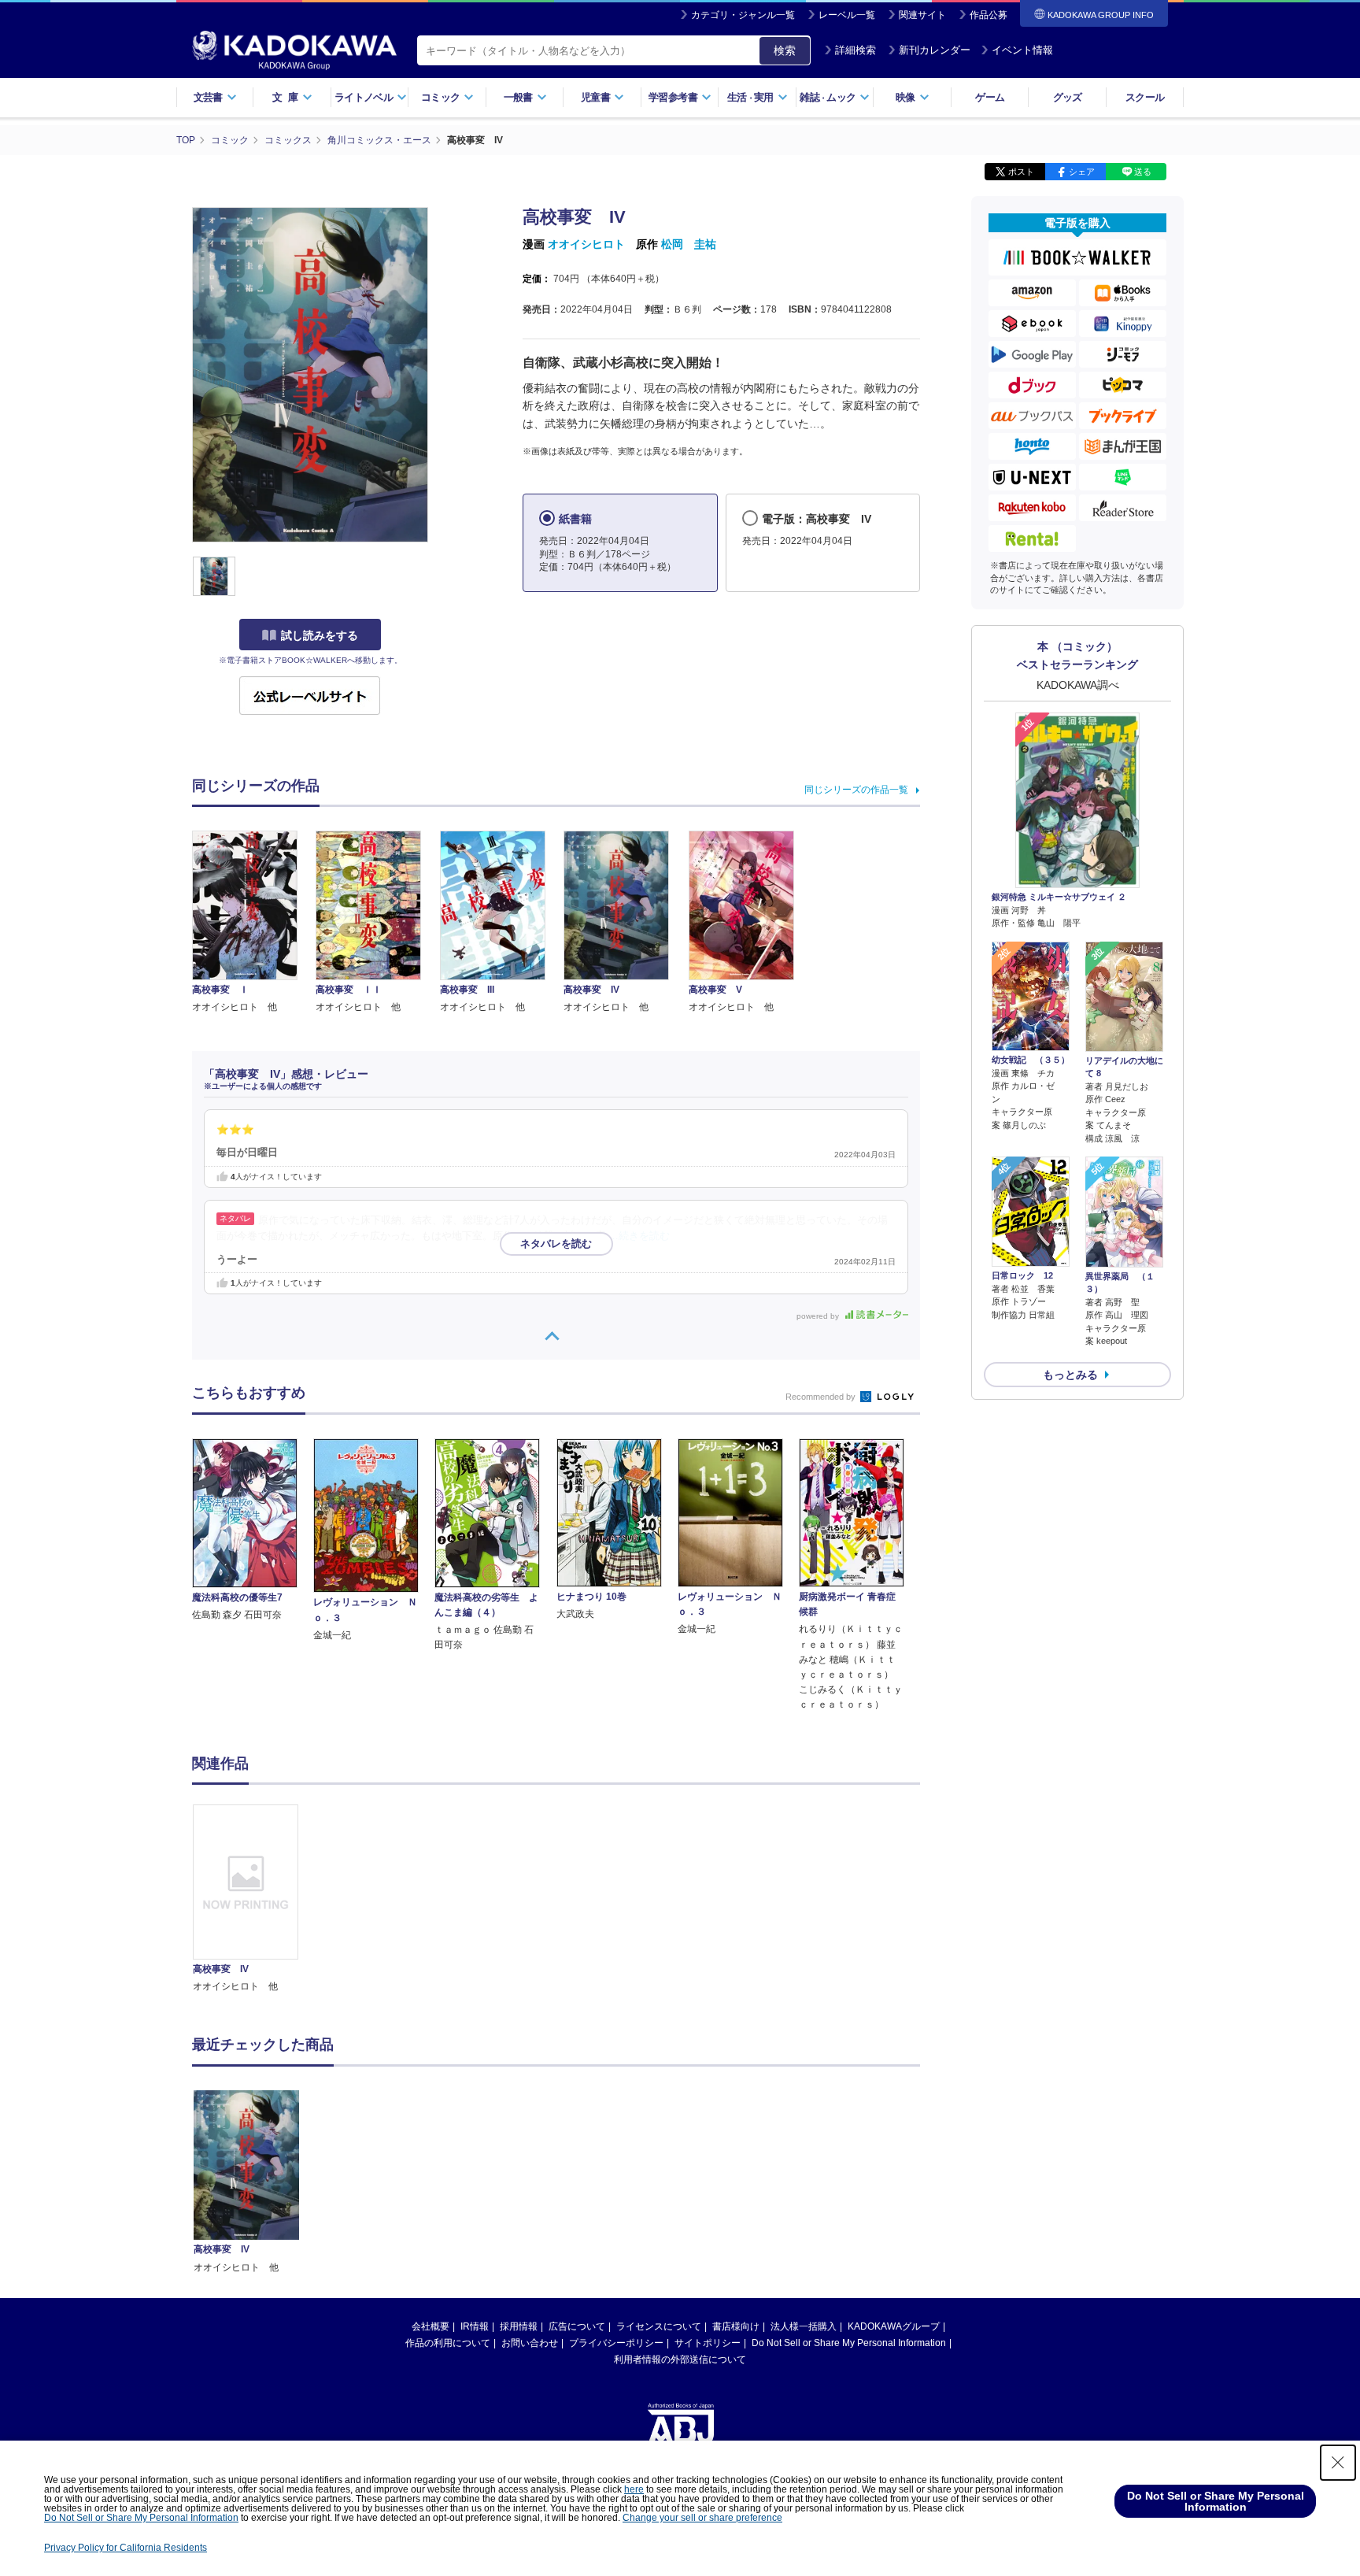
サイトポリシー (708, 2343)
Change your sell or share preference (702, 2518)
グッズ (1068, 97)
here (634, 2489)
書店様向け (736, 2326)
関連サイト (922, 15)
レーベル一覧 (847, 15)
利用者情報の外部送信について (680, 2359)
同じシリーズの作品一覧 (856, 790)
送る (1143, 172)
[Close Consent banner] (1338, 2463)
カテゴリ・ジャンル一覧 (743, 15)
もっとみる (1070, 1375)
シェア (1082, 172)
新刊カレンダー (935, 50)
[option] (254, 1899)
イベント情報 (1022, 50)
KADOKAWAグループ (894, 2326)
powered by (819, 1316)
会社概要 (431, 2326)
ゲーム (990, 97)
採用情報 (519, 2326)
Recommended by (822, 1397)
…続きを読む (639, 1236)
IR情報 (475, 2326)
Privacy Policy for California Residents (126, 2548)
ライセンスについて (659, 2326)
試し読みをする (320, 635)
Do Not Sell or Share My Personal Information (849, 2343)
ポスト (1021, 172)
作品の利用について (448, 2343)
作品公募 (989, 15)
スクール (1145, 97)
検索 (785, 50)
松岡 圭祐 (689, 244)
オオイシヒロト (586, 244)
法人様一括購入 (804, 2326)
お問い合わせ (530, 2343)
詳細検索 (856, 50)
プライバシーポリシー (616, 2343)
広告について (577, 2326)
